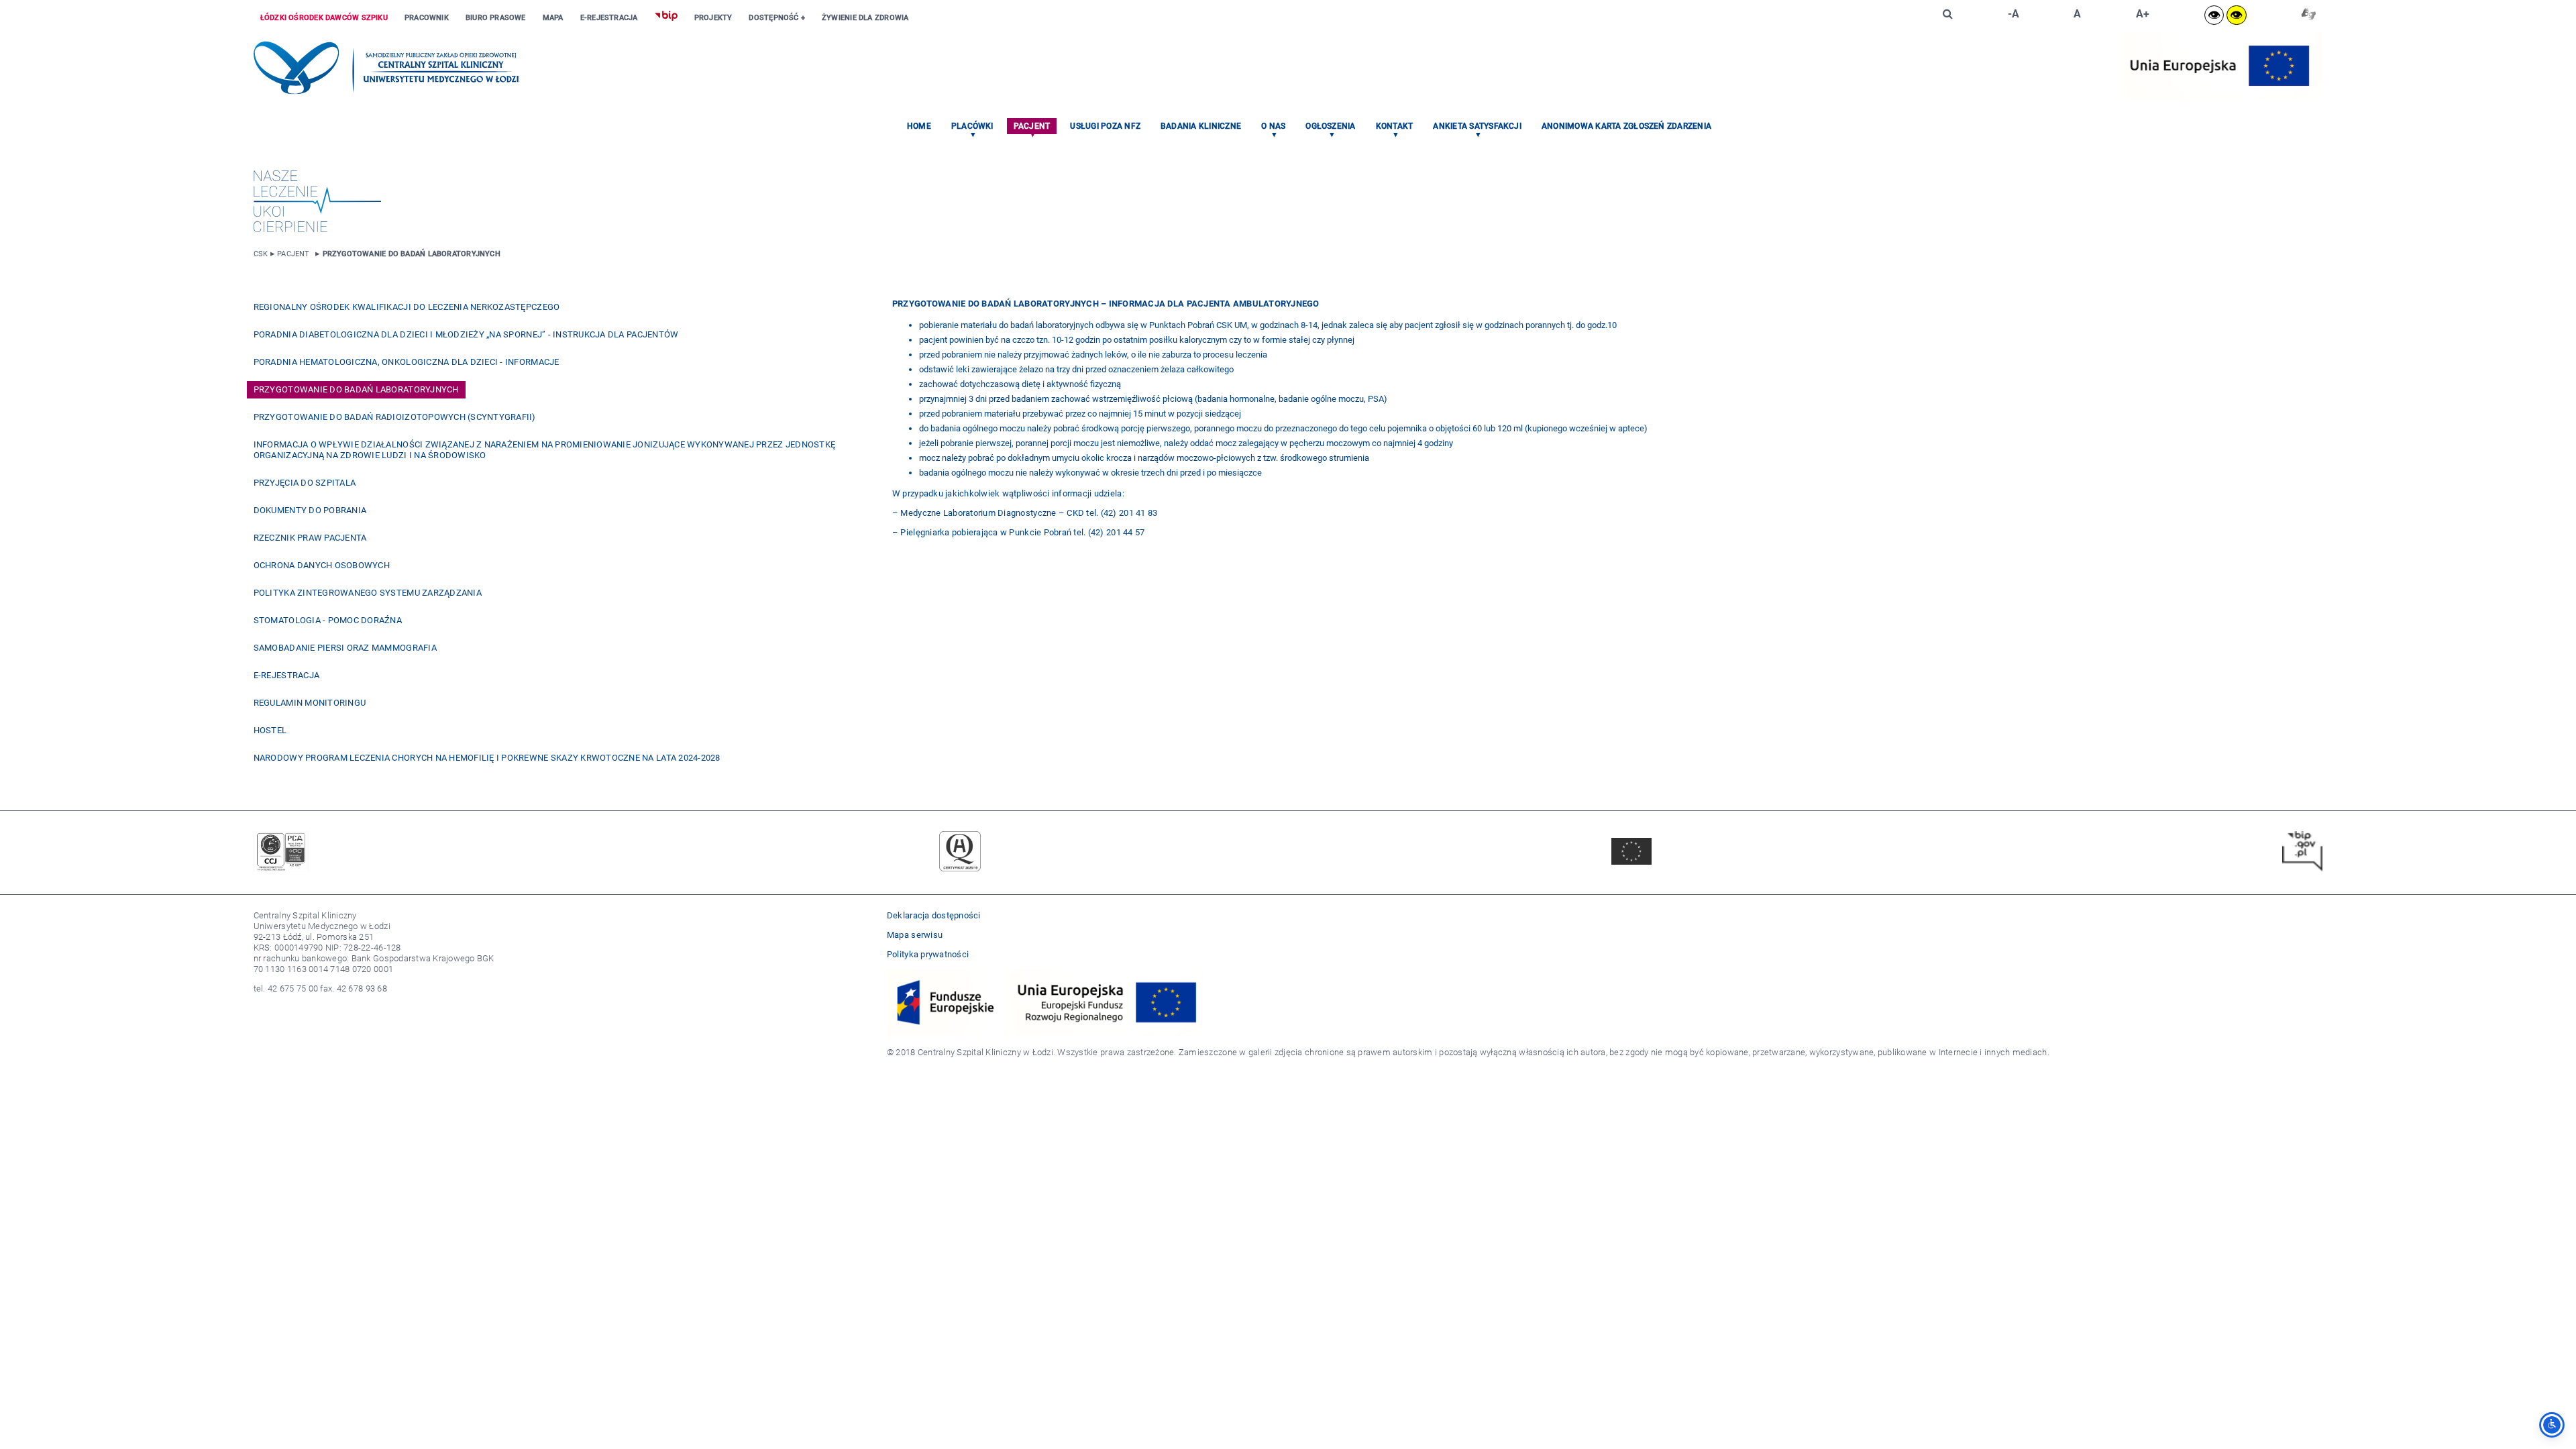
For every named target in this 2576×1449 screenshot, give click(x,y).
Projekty (713, 18)
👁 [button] (2214, 15)
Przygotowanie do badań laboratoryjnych (412, 254)
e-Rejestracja (286, 675)
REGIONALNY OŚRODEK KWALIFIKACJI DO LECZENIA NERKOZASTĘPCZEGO (407, 307)
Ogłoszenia (1330, 126)
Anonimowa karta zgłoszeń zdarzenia (1626, 126)
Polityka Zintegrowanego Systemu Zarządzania (368, 593)
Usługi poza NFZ (1105, 126)
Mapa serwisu (915, 935)
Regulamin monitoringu (310, 703)
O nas (1273, 126)
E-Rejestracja (609, 18)
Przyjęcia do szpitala (305, 483)
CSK (261, 254)
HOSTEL (270, 730)
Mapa (553, 18)
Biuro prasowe (496, 18)
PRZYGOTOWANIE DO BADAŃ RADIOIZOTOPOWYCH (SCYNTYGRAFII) (395, 417)
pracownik (427, 18)
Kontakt (1395, 126)
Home (919, 126)
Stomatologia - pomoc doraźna (328, 620)
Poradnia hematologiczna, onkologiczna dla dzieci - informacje (407, 362)
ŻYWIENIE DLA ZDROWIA (865, 18)
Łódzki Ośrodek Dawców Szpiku (324, 18)
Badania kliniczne (1201, 126)
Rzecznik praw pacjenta (310, 538)
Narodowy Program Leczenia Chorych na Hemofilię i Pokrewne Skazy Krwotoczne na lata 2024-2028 (487, 758)
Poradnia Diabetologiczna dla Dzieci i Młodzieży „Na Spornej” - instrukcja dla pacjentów (466, 334)
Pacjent (1032, 126)
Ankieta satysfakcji (1477, 126)
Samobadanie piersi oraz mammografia (345, 648)
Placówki (972, 126)
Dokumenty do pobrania (310, 510)
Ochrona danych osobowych (322, 565)
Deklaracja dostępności (934, 915)
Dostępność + (777, 18)
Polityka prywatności (928, 954)
